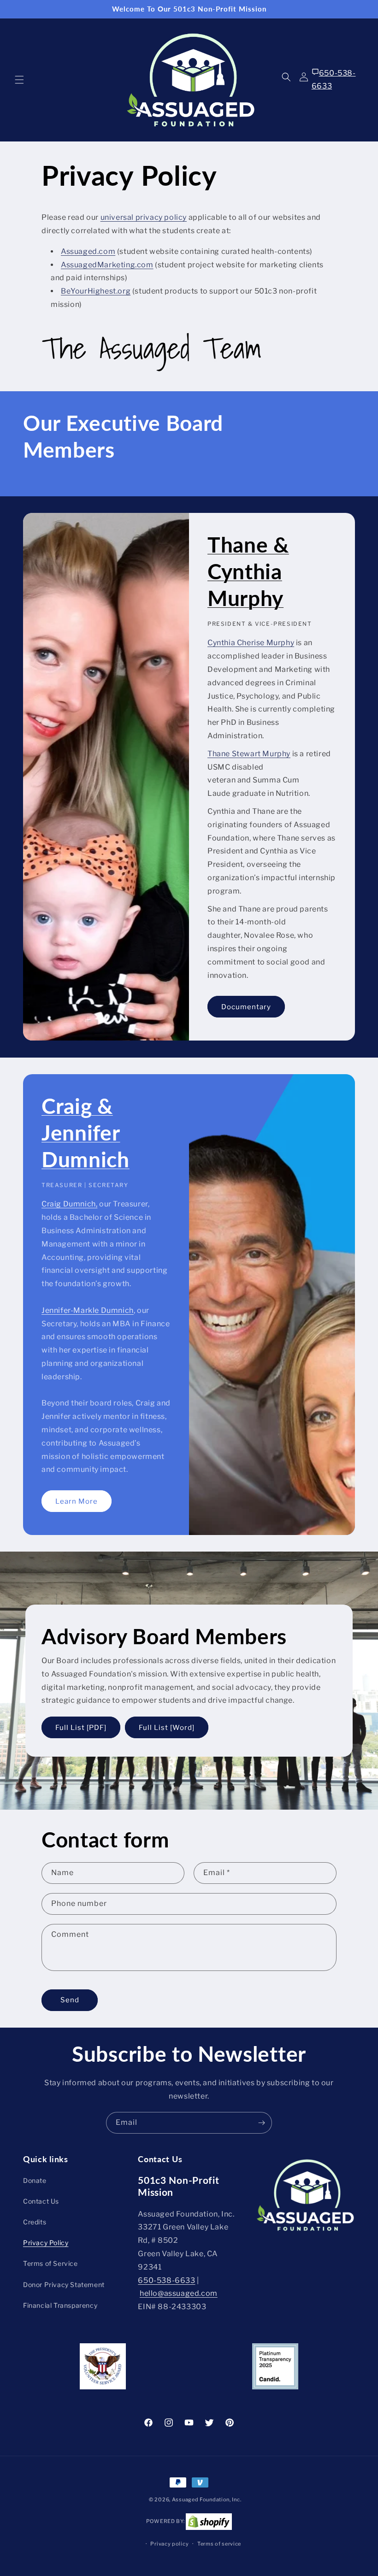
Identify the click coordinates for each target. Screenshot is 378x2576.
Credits (35, 2222)
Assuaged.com (88, 251)
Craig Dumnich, (69, 1204)
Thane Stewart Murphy (249, 754)
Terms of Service (50, 2263)
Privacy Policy (46, 2243)
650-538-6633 (334, 80)
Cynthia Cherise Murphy (251, 643)
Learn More (77, 1501)
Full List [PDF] (81, 1727)
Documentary (246, 1007)
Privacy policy (169, 2544)
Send (70, 2000)
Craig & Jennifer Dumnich (86, 1132)
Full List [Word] (167, 1727)
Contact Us (41, 2201)
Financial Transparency (60, 2305)
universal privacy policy (144, 217)
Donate (35, 2180)
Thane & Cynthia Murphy (248, 571)
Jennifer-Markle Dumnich (88, 1310)
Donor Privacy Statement (64, 2285)
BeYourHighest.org (96, 291)
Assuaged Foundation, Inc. (207, 2500)
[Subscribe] (261, 2123)
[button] (19, 80)
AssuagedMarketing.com (107, 265)
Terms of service (219, 2544)
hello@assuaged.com (179, 2293)
